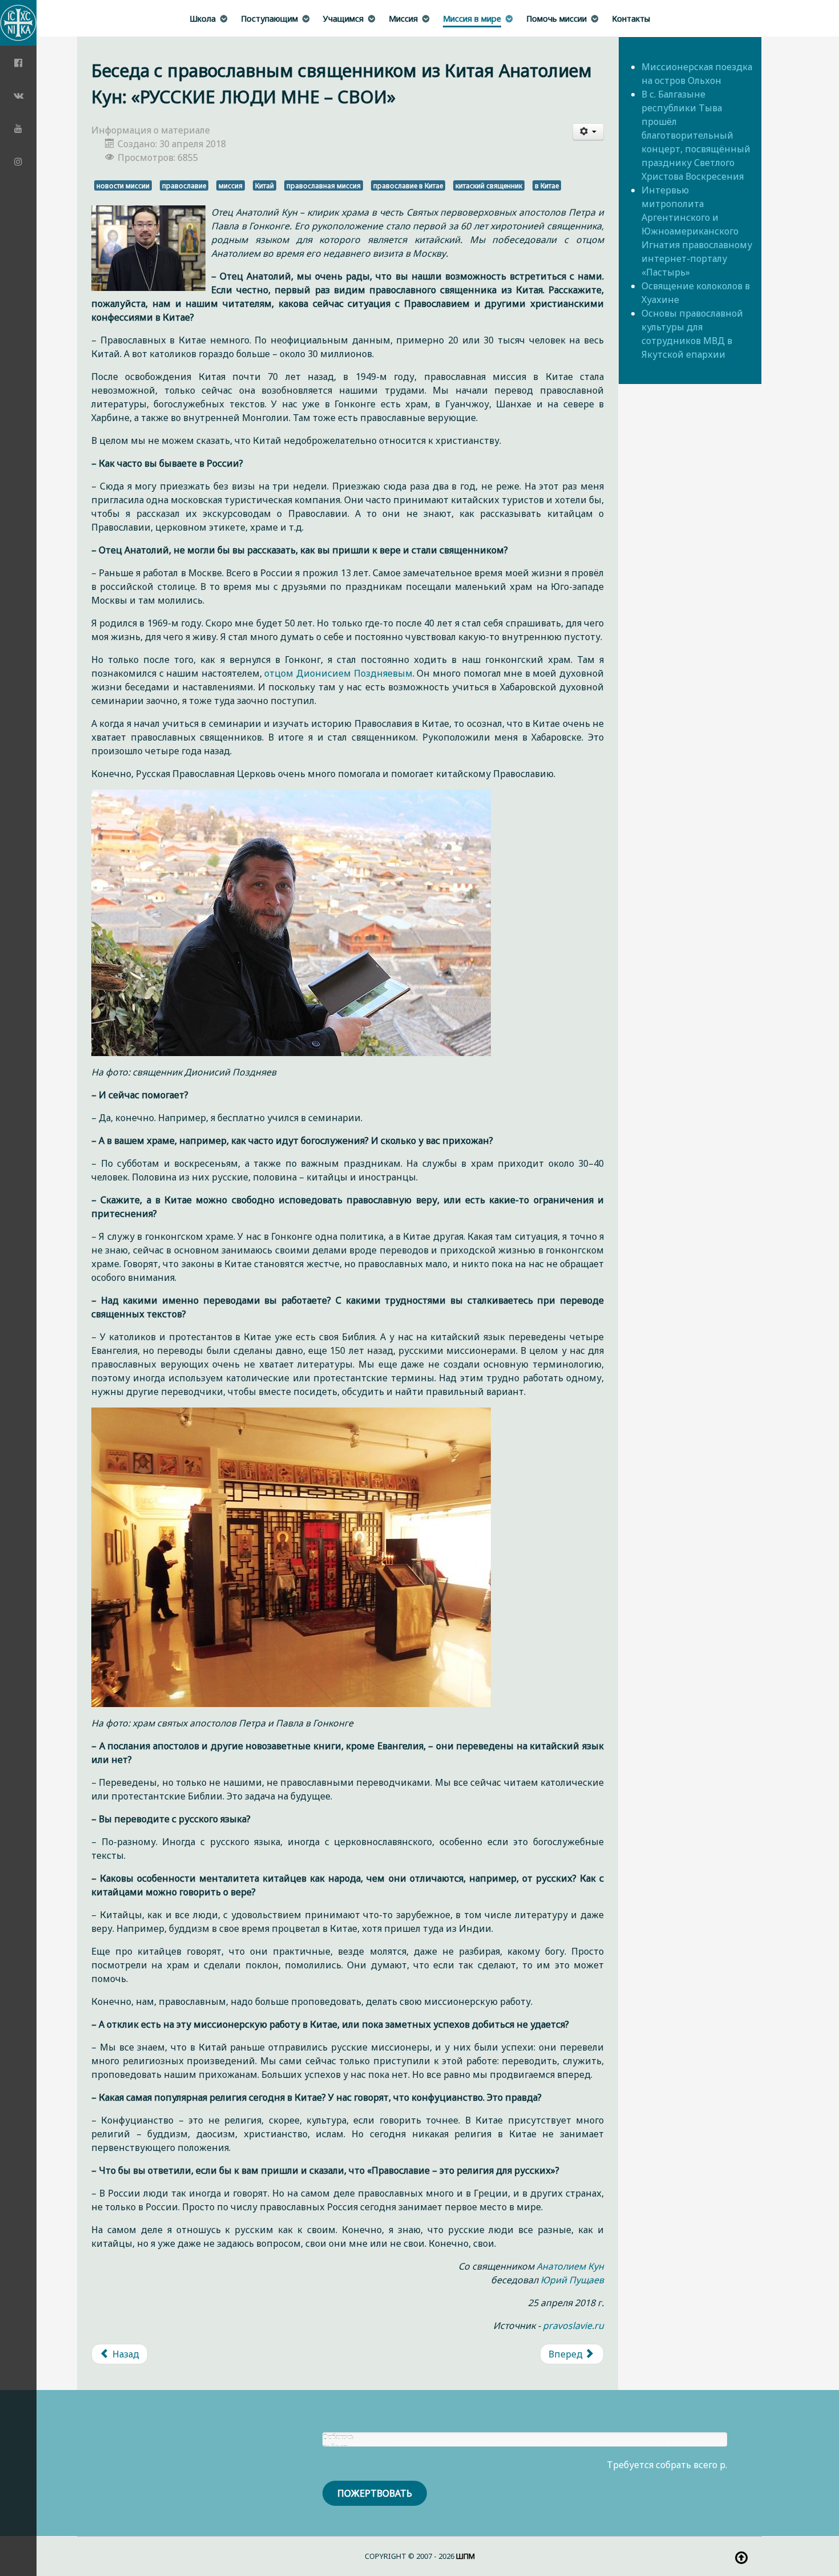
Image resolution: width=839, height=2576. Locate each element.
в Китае (547, 185)
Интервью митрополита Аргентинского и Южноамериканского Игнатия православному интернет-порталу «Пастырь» (697, 231)
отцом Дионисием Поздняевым (338, 673)
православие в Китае (408, 185)
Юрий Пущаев (572, 2280)
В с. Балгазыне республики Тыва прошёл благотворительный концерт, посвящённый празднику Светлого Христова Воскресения (696, 135)
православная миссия (324, 185)
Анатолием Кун (570, 2266)
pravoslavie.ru (573, 2326)
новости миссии (123, 185)
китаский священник (489, 185)
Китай (265, 185)
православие (184, 185)
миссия (231, 185)
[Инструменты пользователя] (588, 132)
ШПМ (465, 2556)
